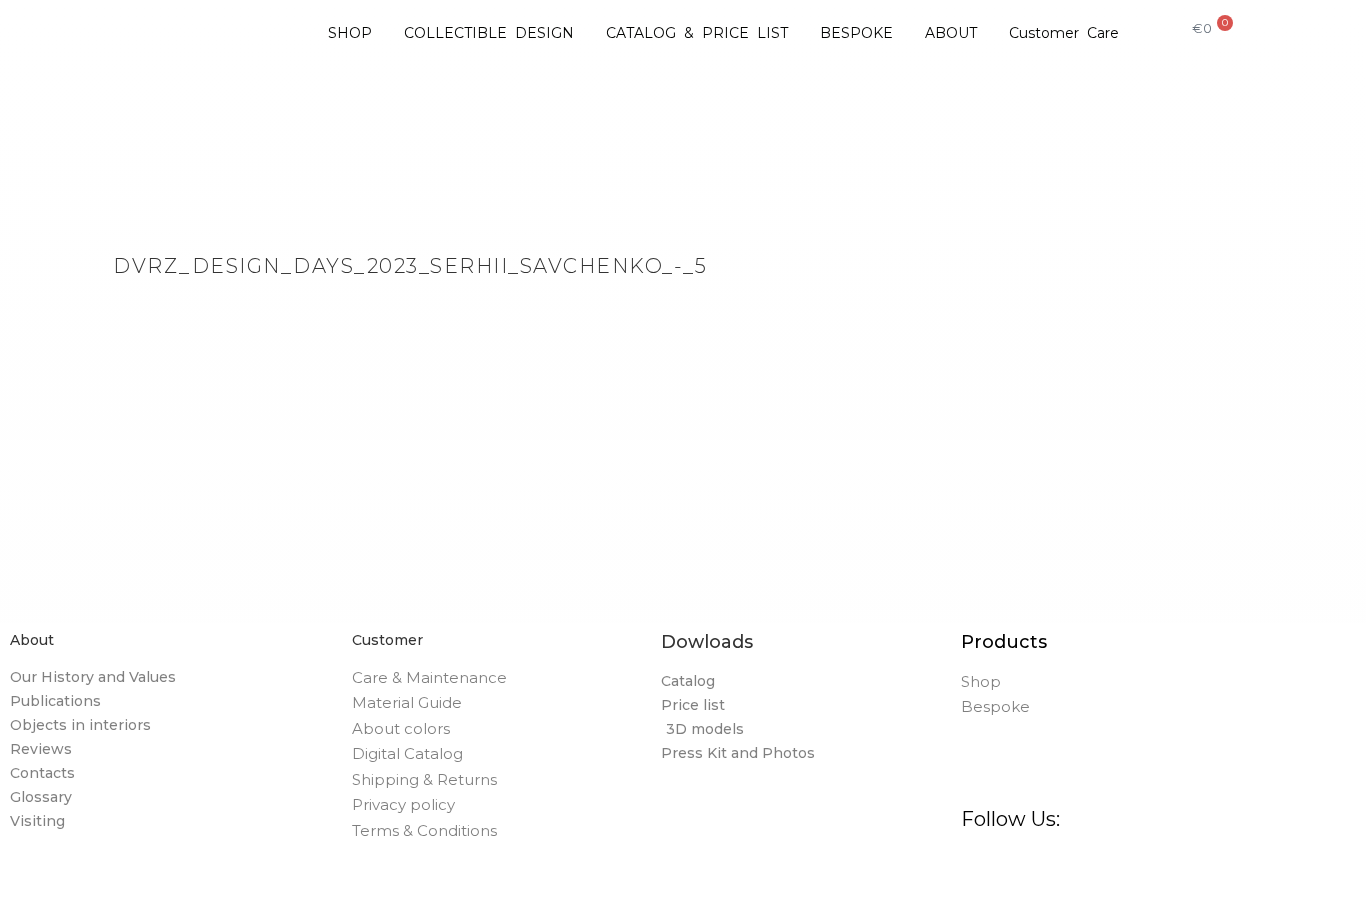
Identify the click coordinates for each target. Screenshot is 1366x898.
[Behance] (1127, 868)
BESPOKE (856, 33)
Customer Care (1064, 33)
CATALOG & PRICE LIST (697, 33)
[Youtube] (1226, 868)
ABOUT (951, 33)
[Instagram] (1029, 868)
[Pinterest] (1078, 868)
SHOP (350, 33)
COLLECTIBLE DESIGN (489, 33)
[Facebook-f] (980, 868)
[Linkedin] (1177, 868)
